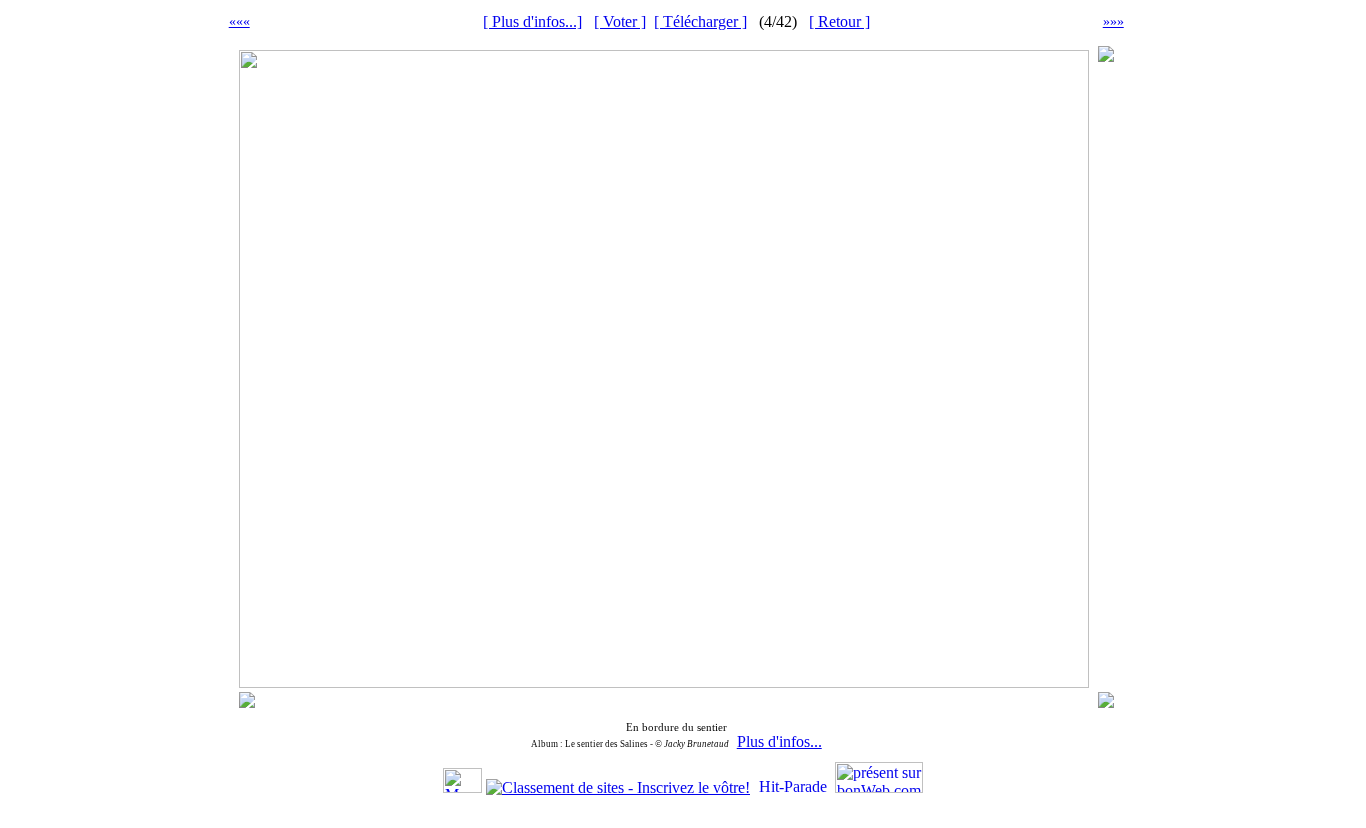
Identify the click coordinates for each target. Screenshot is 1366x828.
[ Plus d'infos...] (532, 21)
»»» (1113, 21)
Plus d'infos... (779, 741)
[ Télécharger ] (700, 21)
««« (239, 21)
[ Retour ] (839, 21)
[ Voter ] (620, 21)
